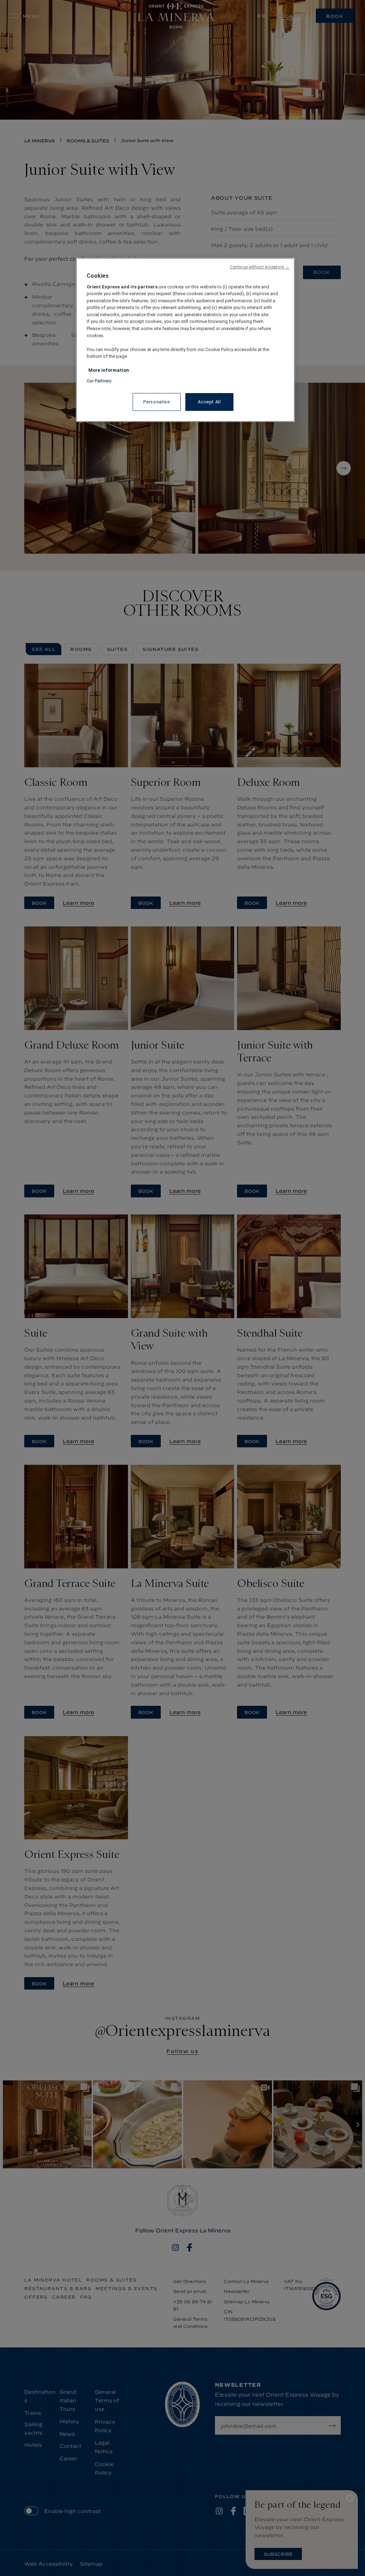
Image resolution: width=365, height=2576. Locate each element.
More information (109, 370)
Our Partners (99, 381)
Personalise (156, 402)
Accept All (209, 402)
